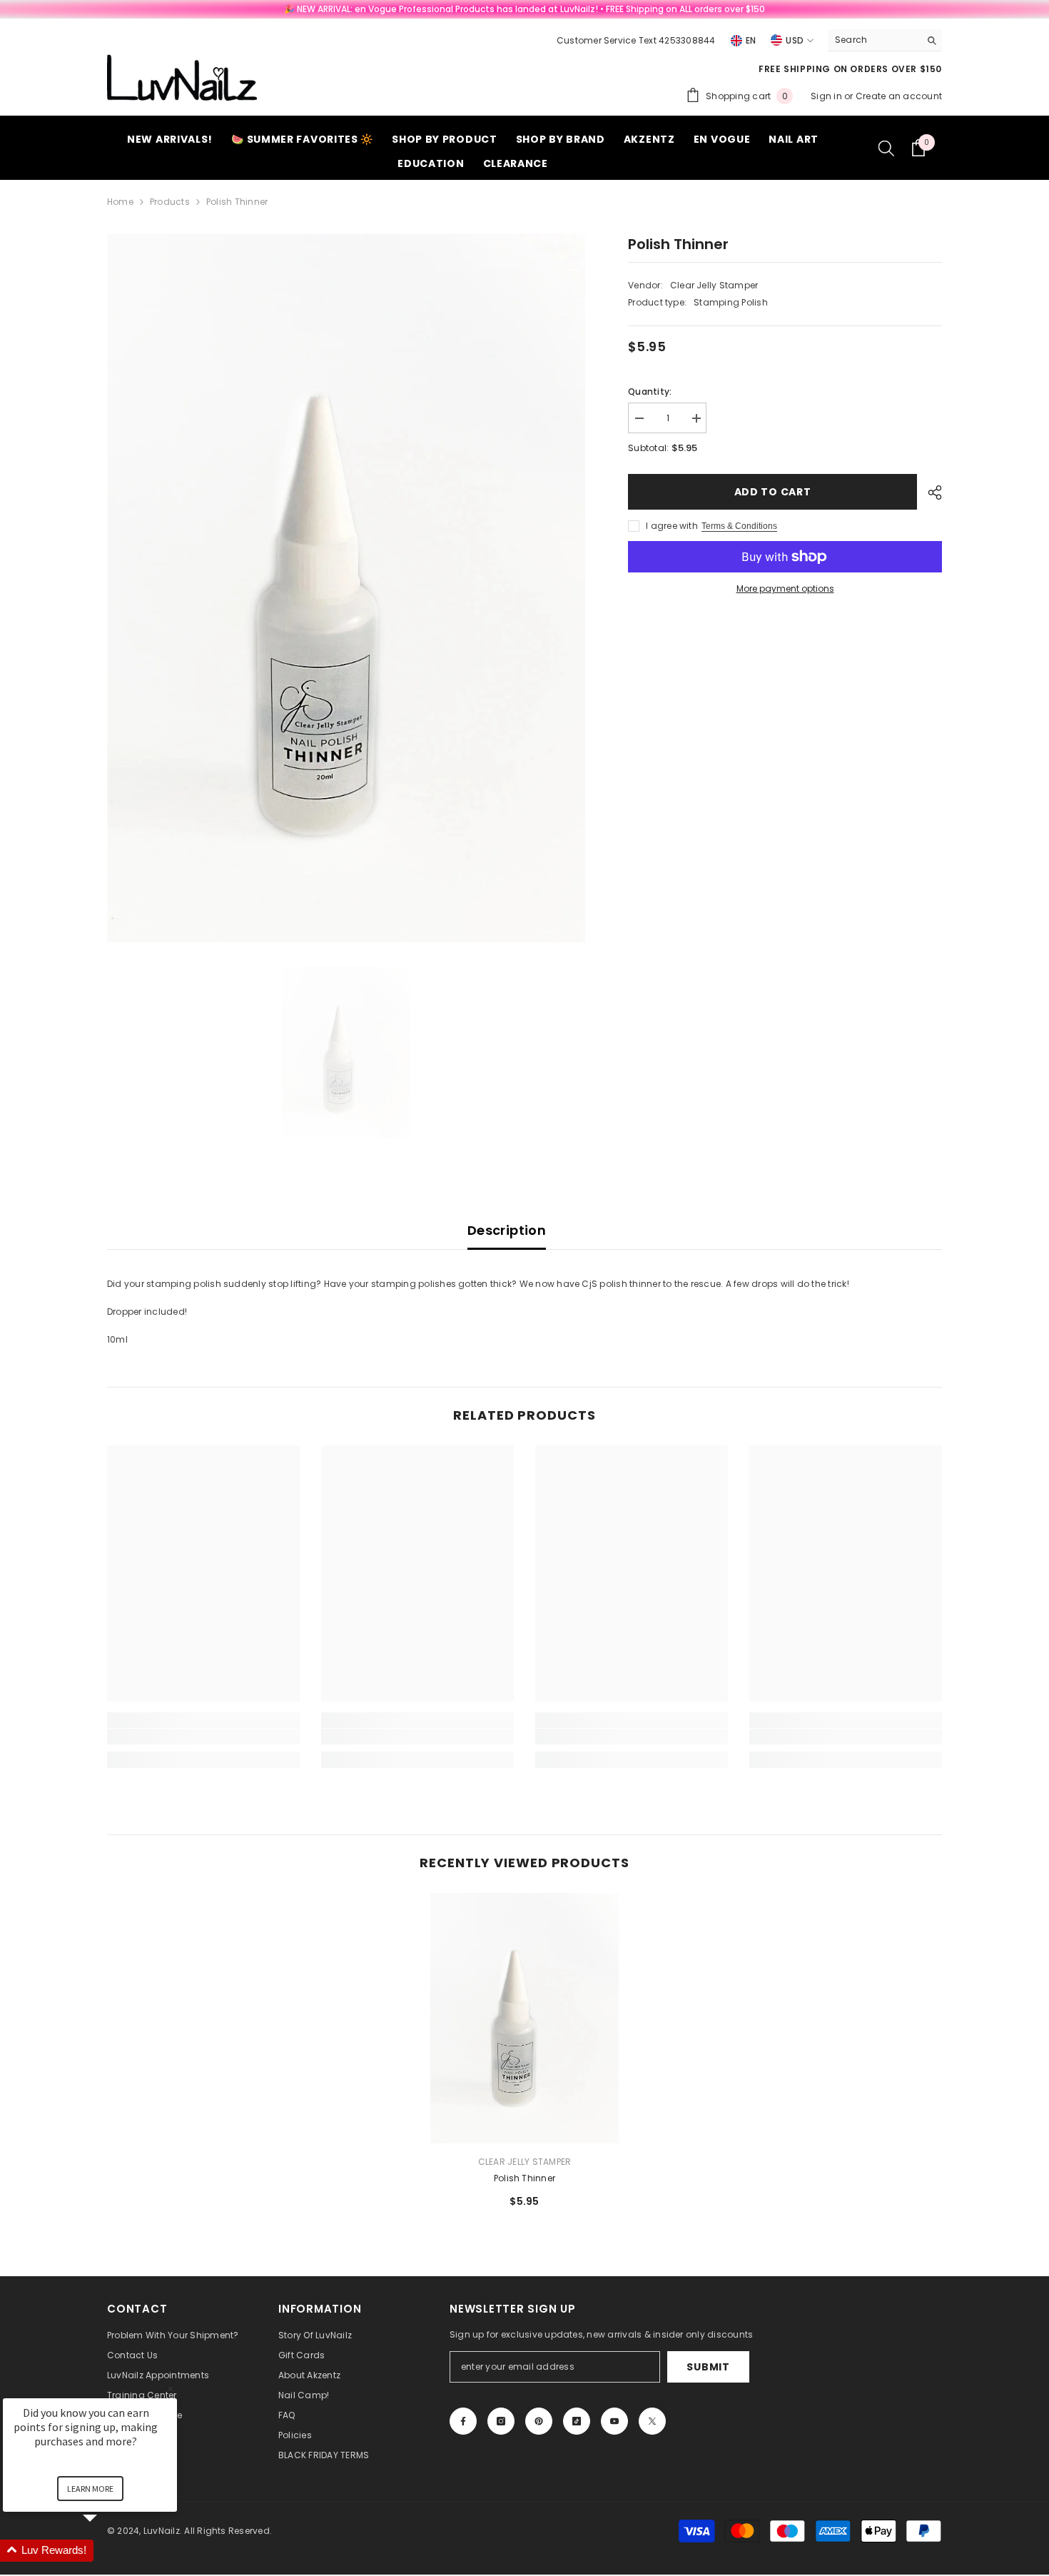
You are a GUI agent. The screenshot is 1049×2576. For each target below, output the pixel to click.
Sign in (827, 96)
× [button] (171, 2389)
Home (120, 202)
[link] (203, 1737)
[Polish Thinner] (524, 2018)
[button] (107, 2551)
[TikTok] (577, 2421)
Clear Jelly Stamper (714, 285)
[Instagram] (501, 2421)
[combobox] (874, 40)
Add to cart (773, 492)
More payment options (785, 589)
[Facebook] (463, 2421)
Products (170, 202)
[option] (346, 588)
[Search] (885, 40)
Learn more (90, 2489)
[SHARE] (929, 493)
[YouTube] (614, 2421)
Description (507, 1230)
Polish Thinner (524, 2178)
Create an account (899, 96)
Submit (708, 2367)
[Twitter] (652, 2421)
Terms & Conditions (739, 526)
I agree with (672, 526)
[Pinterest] (539, 2421)
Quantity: (650, 392)
